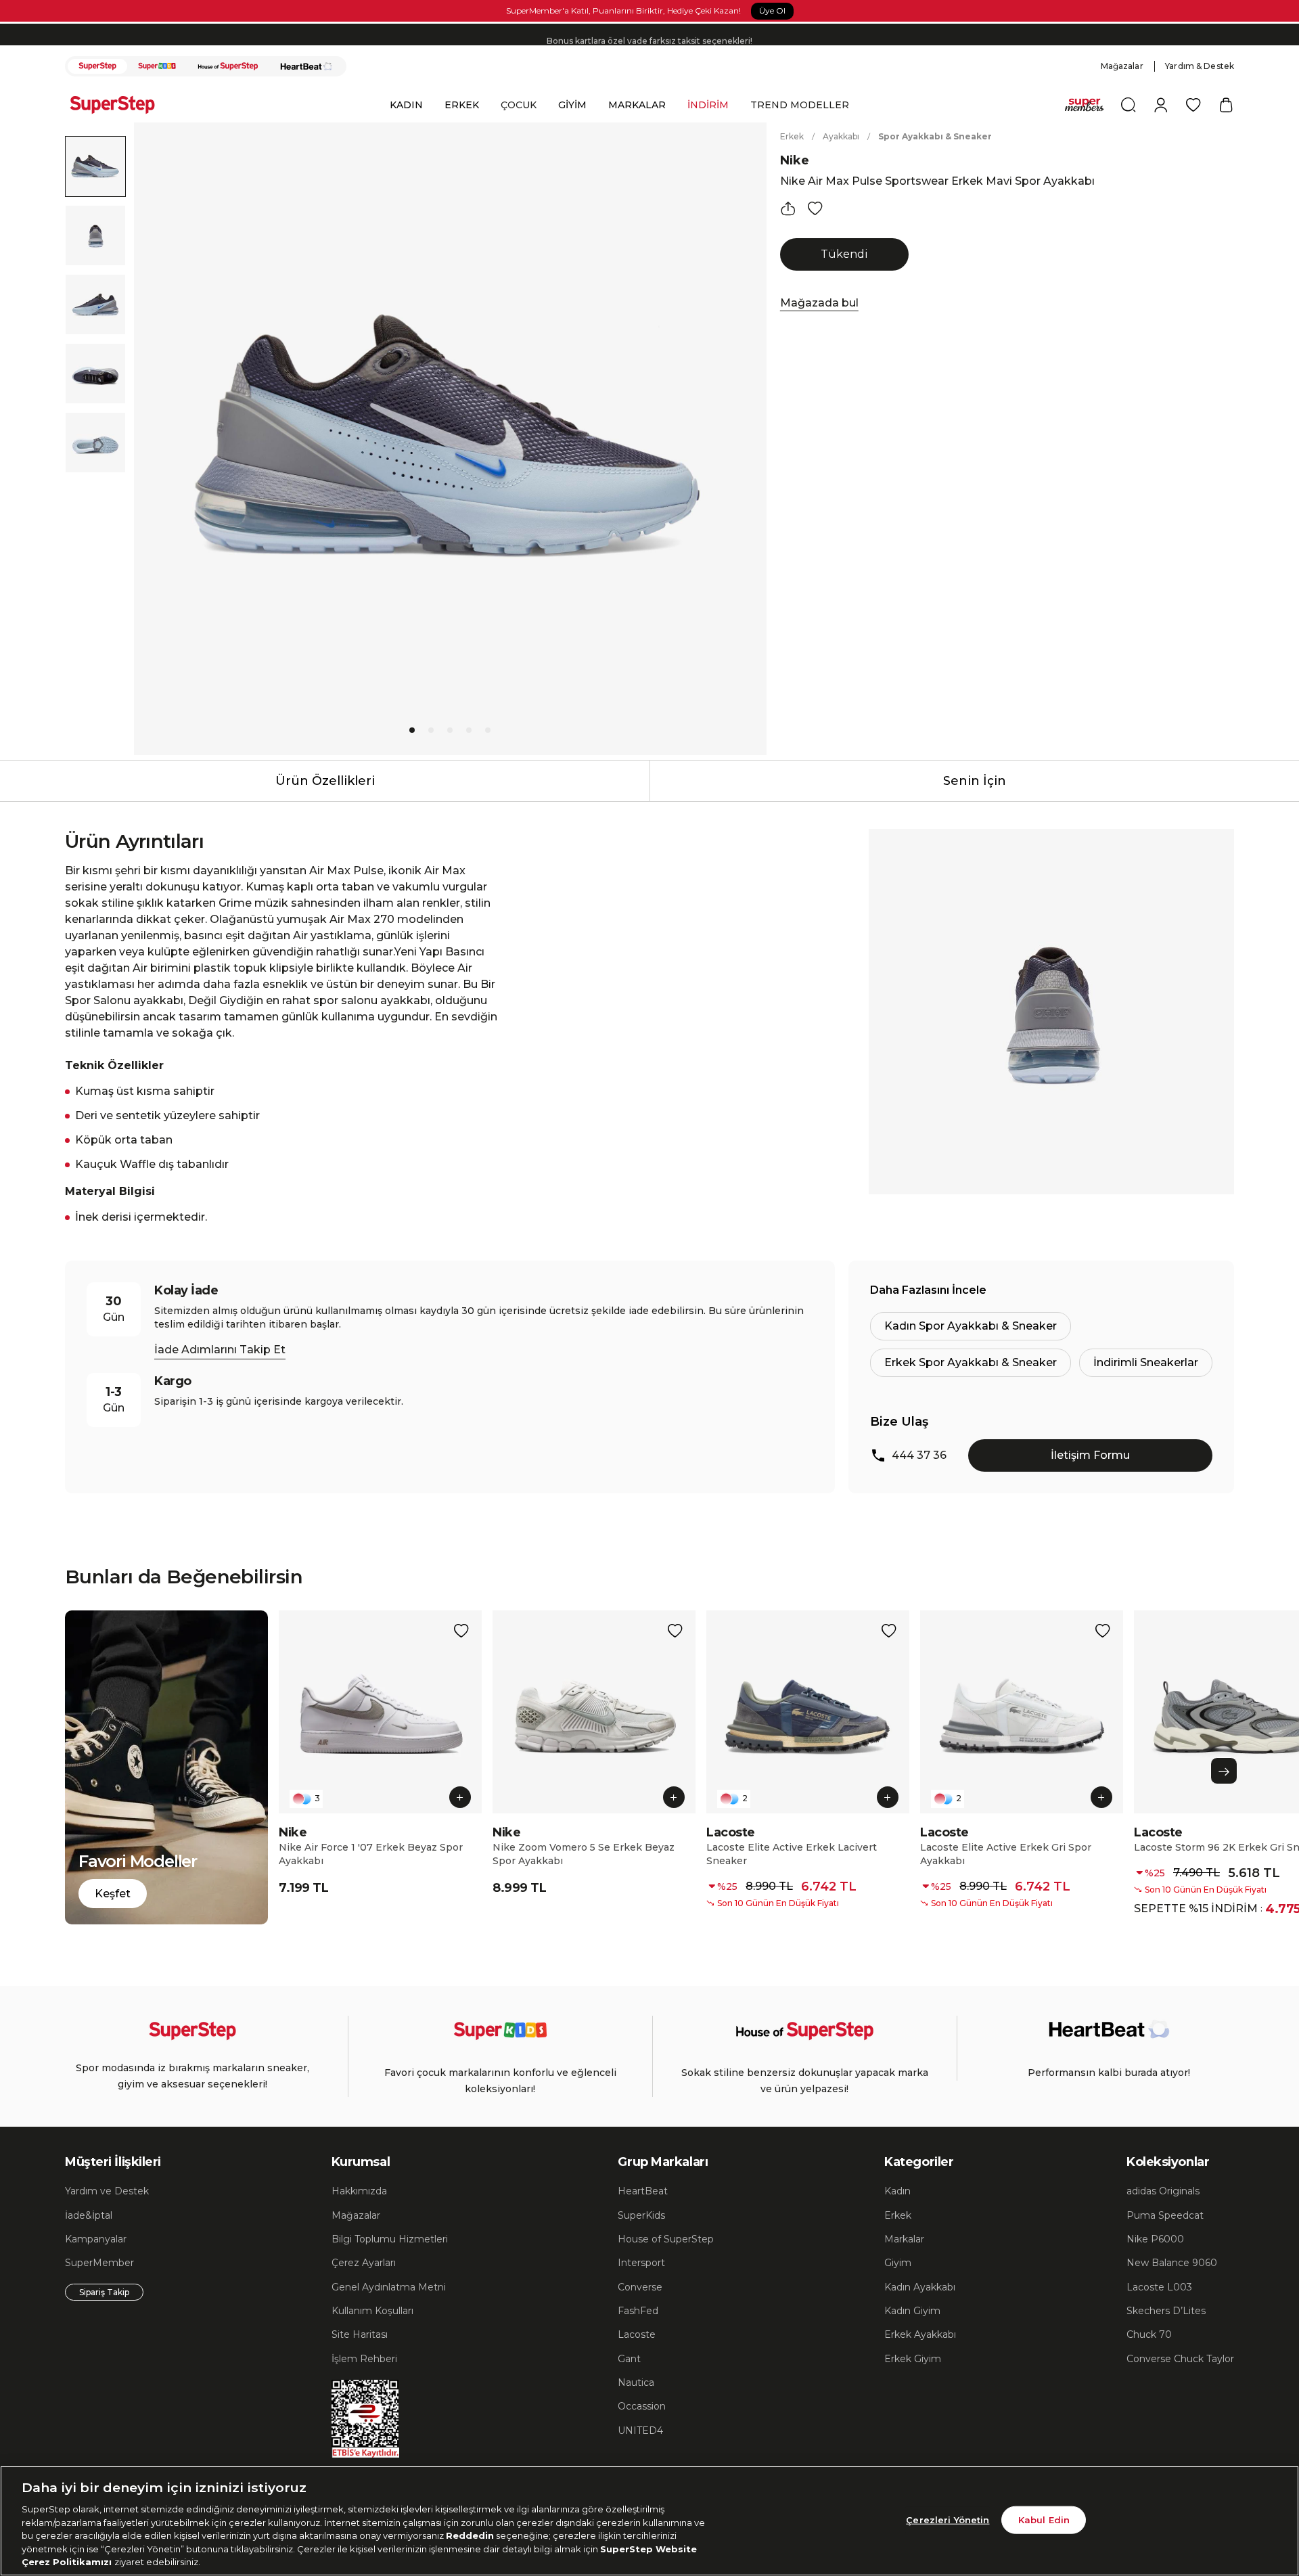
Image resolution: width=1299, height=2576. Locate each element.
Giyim (898, 2263)
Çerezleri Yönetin (948, 2519)
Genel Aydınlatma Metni (389, 2287)
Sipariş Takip (104, 2292)
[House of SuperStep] (228, 66)
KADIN (406, 105)
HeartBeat (643, 2191)
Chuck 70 (1149, 2334)
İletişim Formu (1090, 1455)
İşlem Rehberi (364, 2359)
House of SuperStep (666, 2239)
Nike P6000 (1155, 2239)
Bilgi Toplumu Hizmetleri (390, 2239)
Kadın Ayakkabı (920, 2287)
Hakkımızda (359, 2191)
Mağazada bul (819, 303)
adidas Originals (1163, 2191)
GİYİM (572, 105)
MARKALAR (637, 105)
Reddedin (470, 2535)
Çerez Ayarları (364, 2263)
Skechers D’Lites (1166, 2311)
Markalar (904, 2239)
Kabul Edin (1044, 2519)
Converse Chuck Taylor (1180, 2359)
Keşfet (113, 1894)
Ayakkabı (841, 136)
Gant (629, 2359)
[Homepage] (119, 105)
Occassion (642, 2406)
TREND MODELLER (800, 105)
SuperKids (641, 2215)
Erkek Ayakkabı (920, 2334)
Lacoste (637, 2334)
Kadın (897, 2191)
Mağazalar (1122, 66)
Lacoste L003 (1159, 2287)
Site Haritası (360, 2334)
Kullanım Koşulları (372, 2311)
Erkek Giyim (913, 2359)
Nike (795, 160)
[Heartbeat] (306, 66)
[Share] (788, 208)
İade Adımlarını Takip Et (220, 1350)
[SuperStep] (97, 66)
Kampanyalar (96, 2239)
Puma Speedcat (1165, 2215)
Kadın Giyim (912, 2311)
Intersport (641, 2263)
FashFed (638, 2311)
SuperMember (99, 2263)
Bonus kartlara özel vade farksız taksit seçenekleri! (649, 34)
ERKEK (462, 105)
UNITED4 (640, 2431)
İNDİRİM (708, 105)
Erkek (792, 136)
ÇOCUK (519, 105)
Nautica (636, 2382)
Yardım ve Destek (107, 2191)
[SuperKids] (157, 66)
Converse (640, 2287)
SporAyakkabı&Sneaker (935, 136)
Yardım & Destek (1200, 66)
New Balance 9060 (1172, 2263)
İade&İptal (89, 2215)
